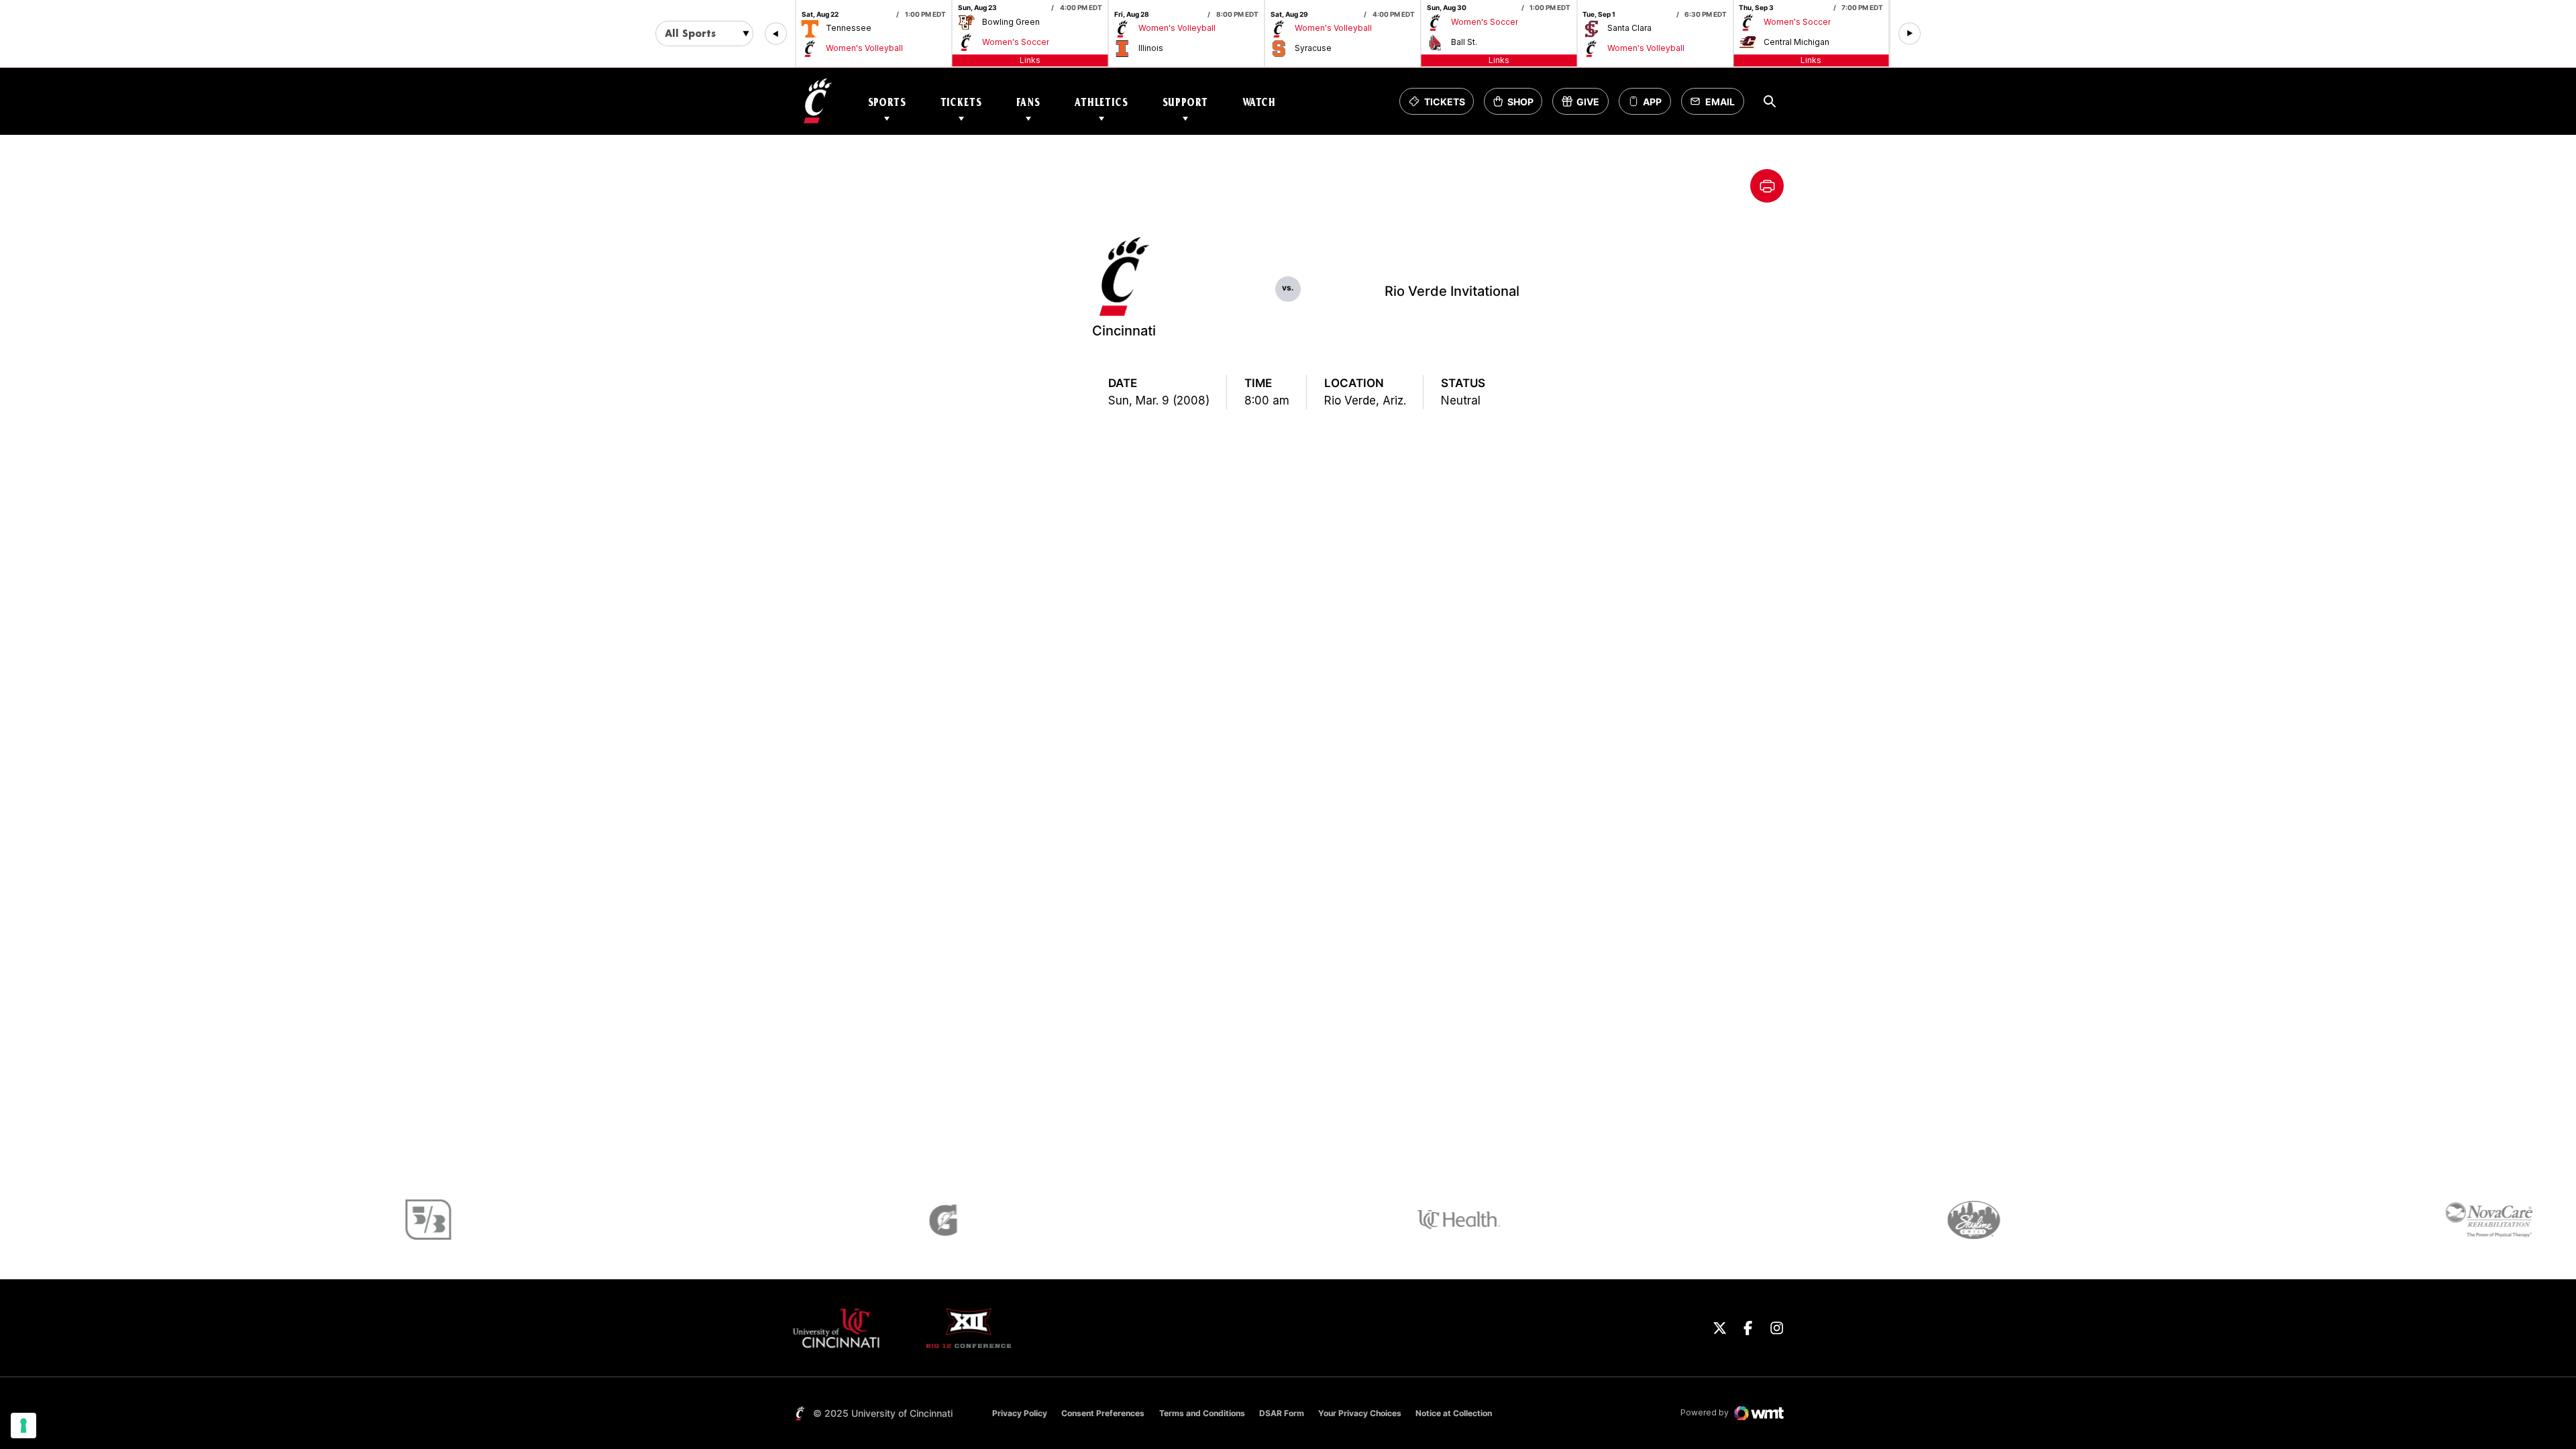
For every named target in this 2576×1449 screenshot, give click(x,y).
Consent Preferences (1103, 1413)
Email (1716, 105)
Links (1030, 60)
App (1652, 102)
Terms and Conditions (1202, 1413)
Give (1585, 105)
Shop (1517, 105)
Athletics (1102, 102)
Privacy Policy (1020, 1413)
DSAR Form (1282, 1413)
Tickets (961, 102)
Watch (1259, 102)
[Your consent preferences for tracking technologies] (23, 1426)
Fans (1028, 102)
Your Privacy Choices (1360, 1413)
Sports (887, 102)
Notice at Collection (1454, 1413)
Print (1767, 186)
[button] (776, 34)
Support (1185, 102)
